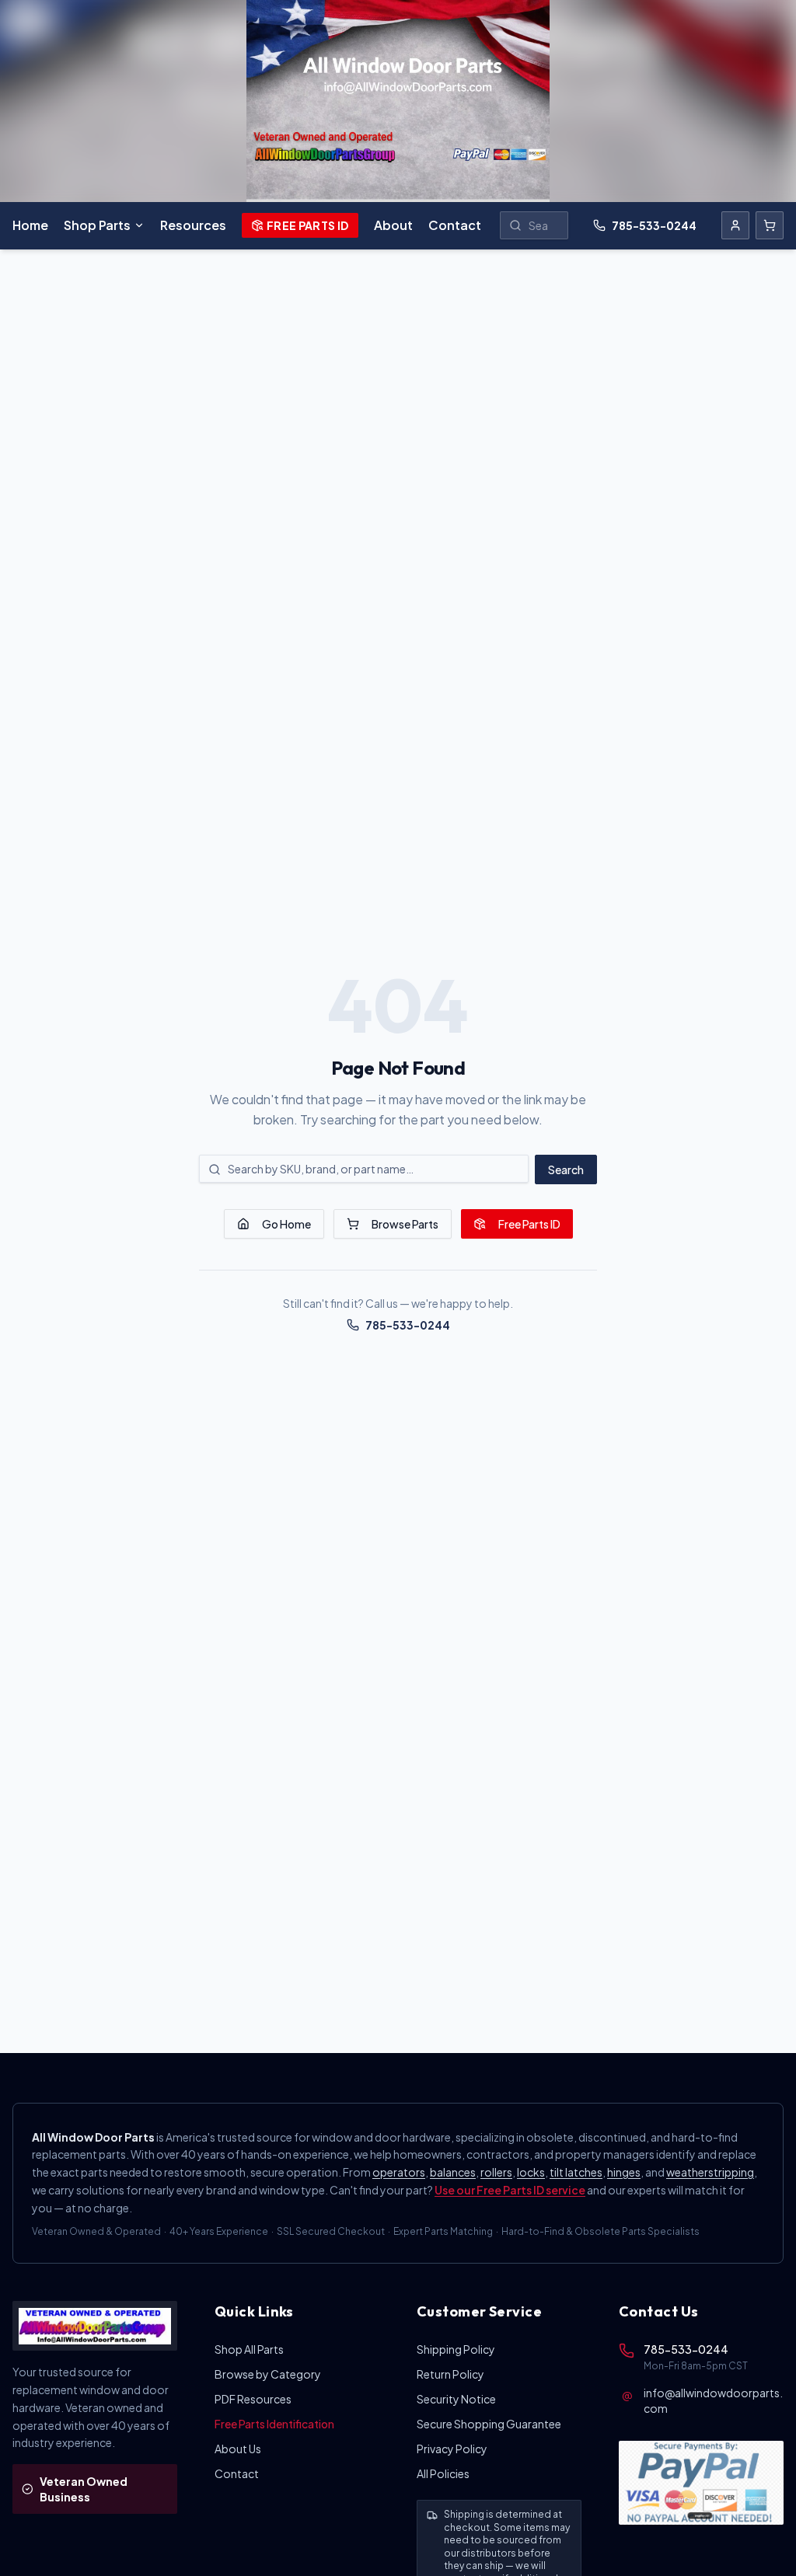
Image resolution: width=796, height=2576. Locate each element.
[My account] (735, 225)
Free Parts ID (308, 225)
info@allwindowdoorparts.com (713, 2400)
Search (566, 1169)
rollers (496, 2172)
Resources (193, 225)
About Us (238, 2449)
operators (399, 2172)
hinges (624, 2172)
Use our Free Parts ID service (510, 2190)
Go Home (286, 1224)
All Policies (443, 2473)
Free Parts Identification (274, 2424)
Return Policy (450, 2374)
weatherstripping (710, 2172)
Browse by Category (268, 2374)
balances (453, 2172)
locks (531, 2172)
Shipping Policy (456, 2349)
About (393, 225)
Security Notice (456, 2399)
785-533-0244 (654, 225)
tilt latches (576, 2172)
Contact (455, 225)
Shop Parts (97, 225)
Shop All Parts (249, 2349)
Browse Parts (405, 1224)
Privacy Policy (452, 2449)
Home (30, 225)
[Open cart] (770, 225)
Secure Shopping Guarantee (489, 2424)
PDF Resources (253, 2399)
